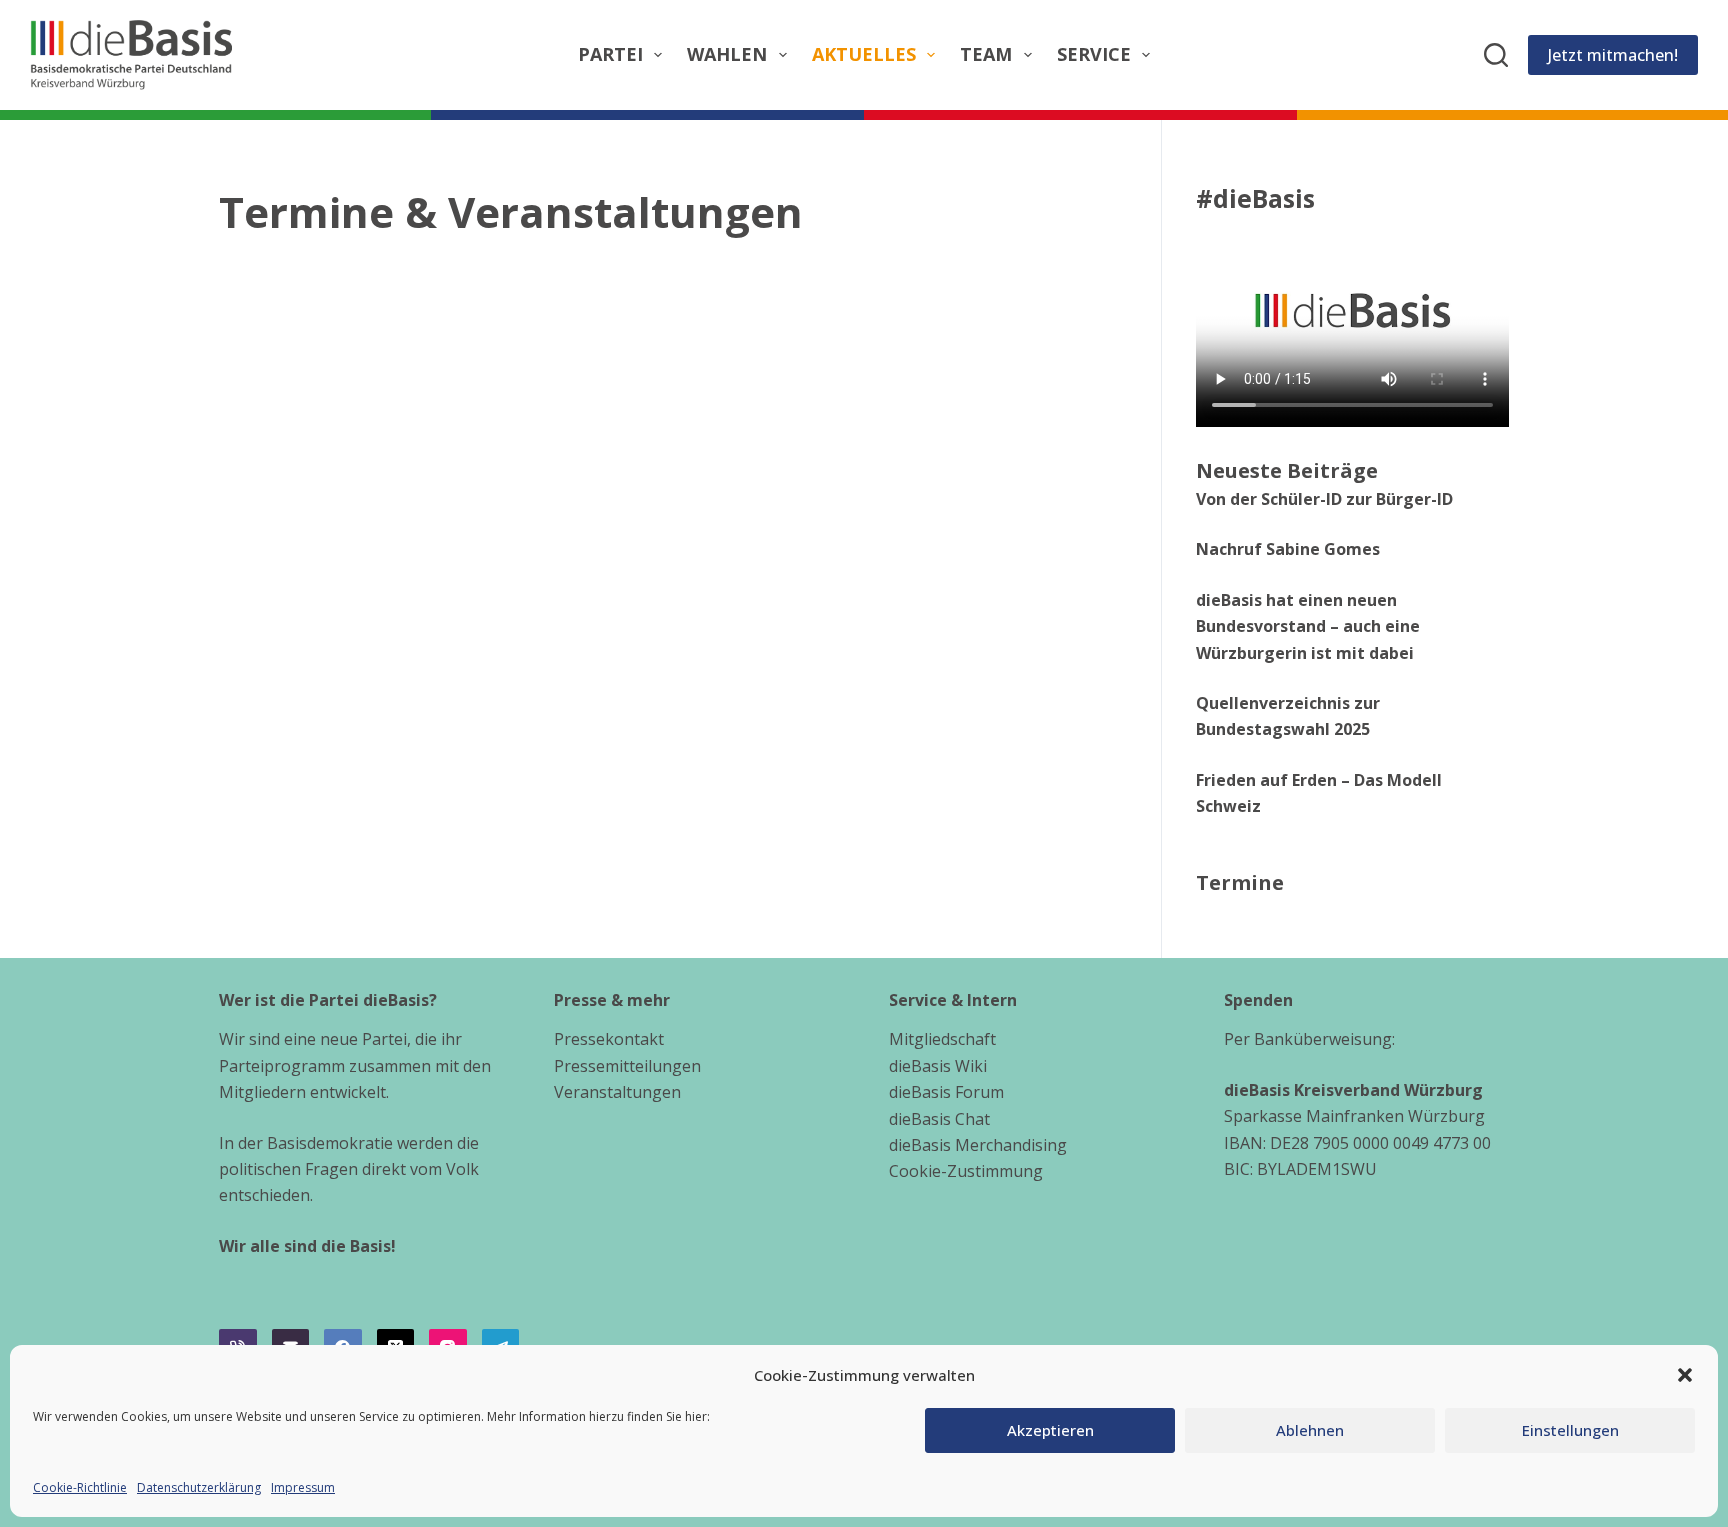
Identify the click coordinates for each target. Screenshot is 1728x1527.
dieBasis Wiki (938, 1066)
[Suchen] (1496, 55)
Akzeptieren (1050, 1430)
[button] (1685, 1375)
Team (986, 54)
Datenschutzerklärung (199, 1487)
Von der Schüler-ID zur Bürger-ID (1324, 499)
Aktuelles (864, 54)
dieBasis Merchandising (978, 1145)
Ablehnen (1310, 1430)
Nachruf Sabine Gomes (1288, 549)
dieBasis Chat (939, 1119)
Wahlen (727, 54)
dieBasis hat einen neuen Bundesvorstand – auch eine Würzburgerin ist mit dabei (1308, 626)
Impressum (303, 1487)
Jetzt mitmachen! (1613, 55)
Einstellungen (1570, 1430)
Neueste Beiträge (1287, 470)
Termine (1240, 882)
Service (1094, 54)
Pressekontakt (609, 1039)
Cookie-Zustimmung (966, 1171)
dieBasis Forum (946, 1092)
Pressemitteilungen (627, 1066)
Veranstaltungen (617, 1092)
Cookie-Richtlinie (80, 1487)
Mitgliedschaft (942, 1039)
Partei (610, 54)
